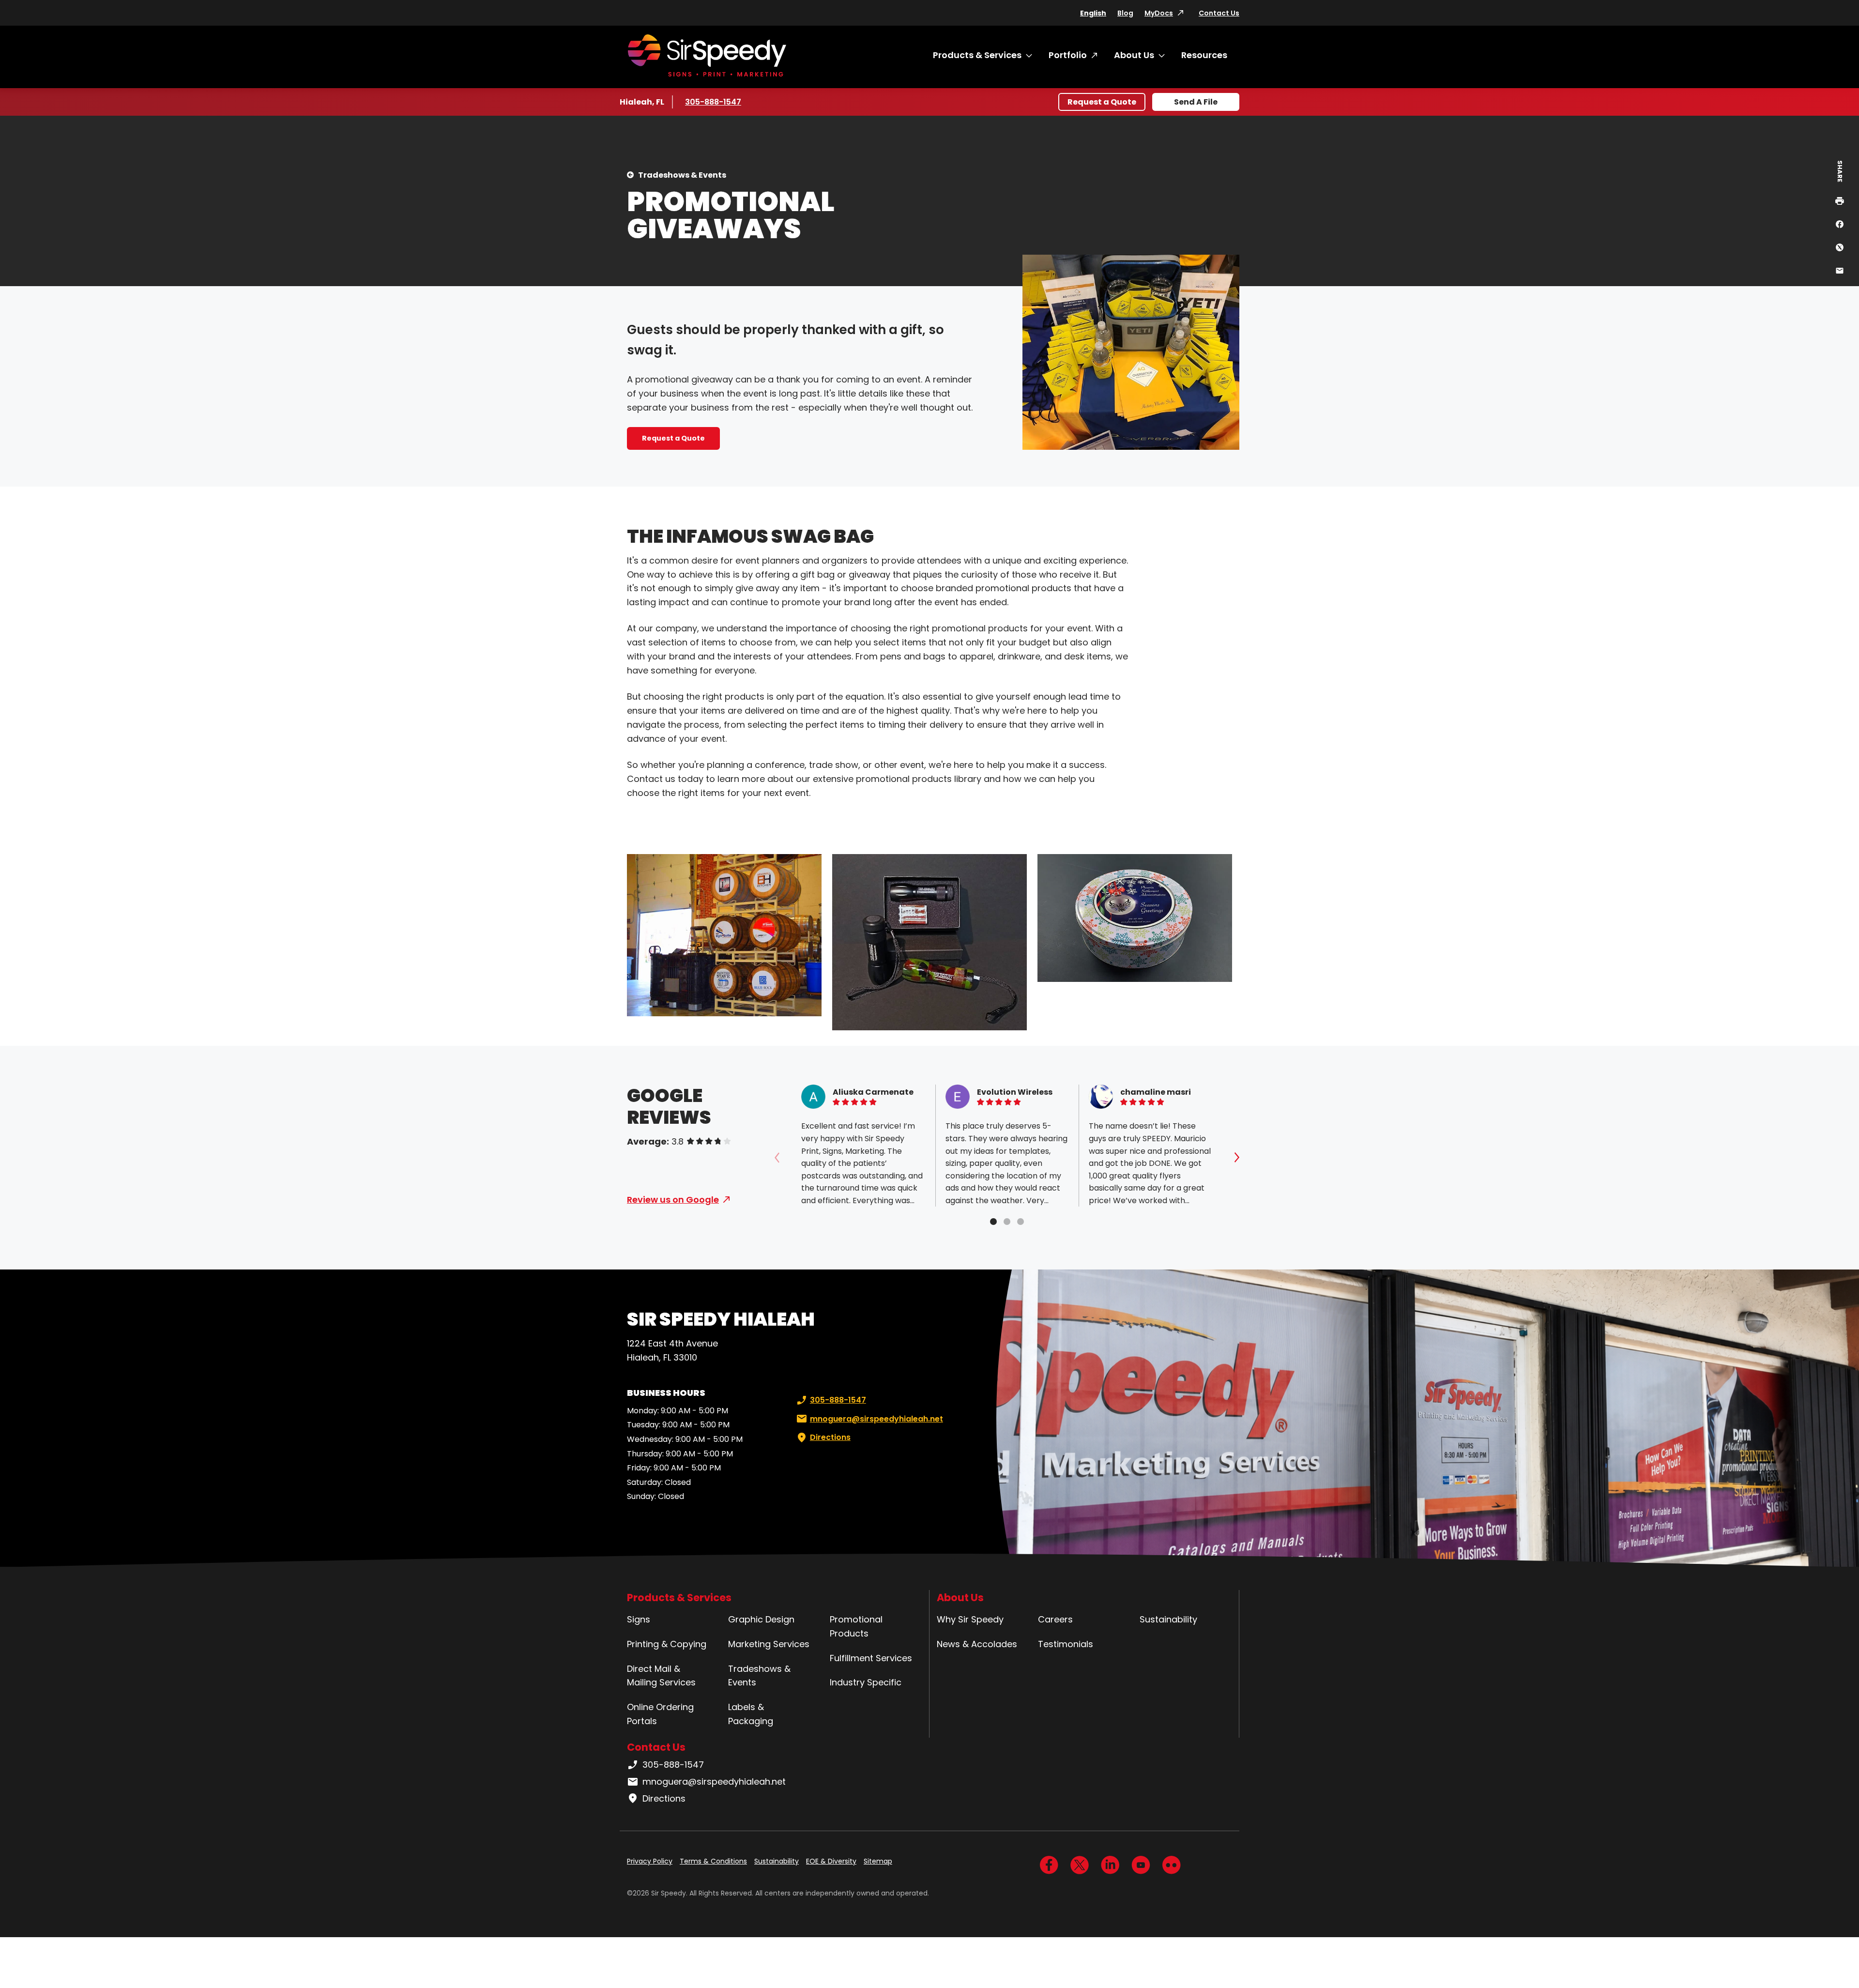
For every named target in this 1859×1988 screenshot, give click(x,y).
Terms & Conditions (713, 1861)
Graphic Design (761, 1619)
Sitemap (878, 1861)
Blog (1125, 13)
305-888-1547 (714, 102)
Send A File (1196, 102)
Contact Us (1219, 13)
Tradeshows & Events (682, 175)
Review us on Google (673, 1200)
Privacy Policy (650, 1861)
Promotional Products (856, 1626)
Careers (1055, 1619)
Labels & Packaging (751, 1714)
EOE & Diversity (831, 1861)
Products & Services (977, 55)
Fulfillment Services (871, 1658)
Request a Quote (1102, 102)
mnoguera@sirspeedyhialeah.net (876, 1419)
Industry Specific (866, 1682)
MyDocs (1159, 13)
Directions (830, 1437)
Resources (1204, 55)
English (1093, 13)
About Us (1134, 55)
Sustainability (1168, 1619)
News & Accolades (977, 1644)
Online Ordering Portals (660, 1714)
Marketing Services (769, 1644)
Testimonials (1066, 1644)
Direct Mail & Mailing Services (661, 1676)
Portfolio (1068, 55)
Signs (639, 1619)
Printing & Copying (667, 1644)
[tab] (993, 1222)
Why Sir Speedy (970, 1619)
